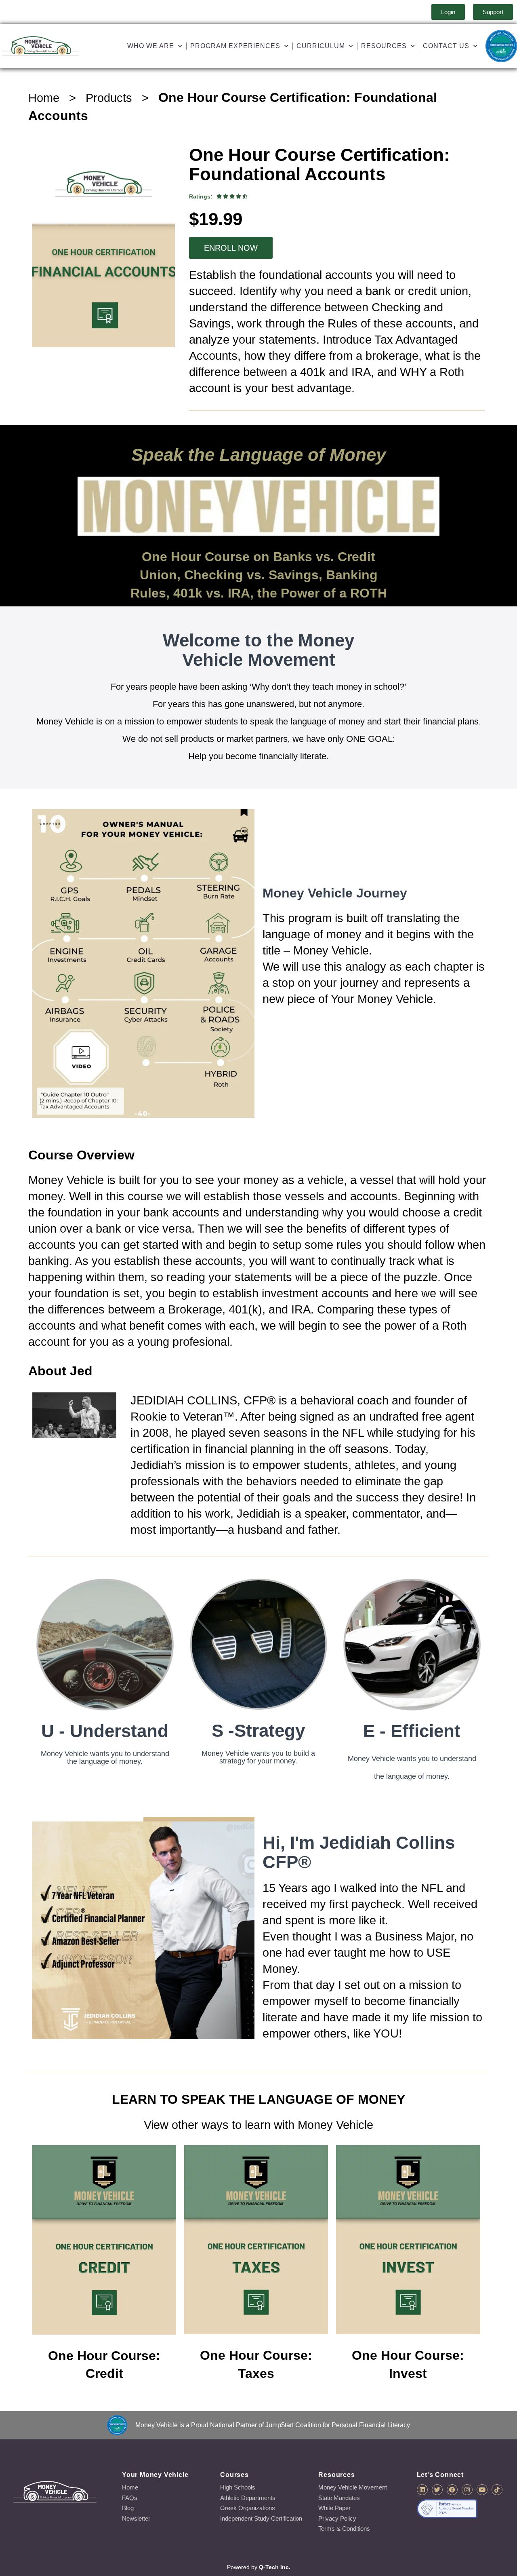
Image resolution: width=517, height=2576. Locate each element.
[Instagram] (467, 2490)
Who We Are (151, 46)
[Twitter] (437, 2490)
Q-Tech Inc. (275, 2567)
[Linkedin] (422, 2490)
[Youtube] (482, 2490)
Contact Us (446, 46)
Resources (384, 46)
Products (109, 98)
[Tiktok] (497, 2490)
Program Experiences (235, 46)
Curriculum (321, 46)
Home (44, 98)
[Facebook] (452, 2490)
